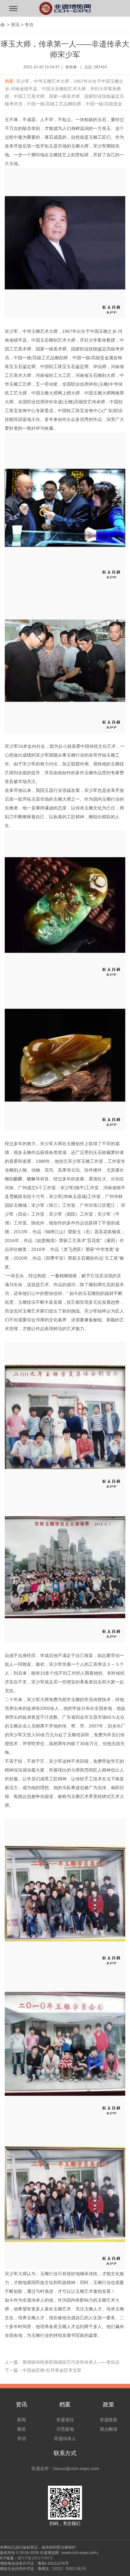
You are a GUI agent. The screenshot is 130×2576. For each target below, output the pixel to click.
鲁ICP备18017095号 (35, 2558)
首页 (3, 25)
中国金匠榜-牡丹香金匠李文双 (52, 2370)
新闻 (21, 2420)
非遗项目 (65, 2420)
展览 (21, 2429)
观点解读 (109, 2429)
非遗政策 (109, 2420)
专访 (29, 25)
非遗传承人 (65, 2439)
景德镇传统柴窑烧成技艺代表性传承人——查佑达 (71, 2362)
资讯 (15, 25)
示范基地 (65, 2429)
